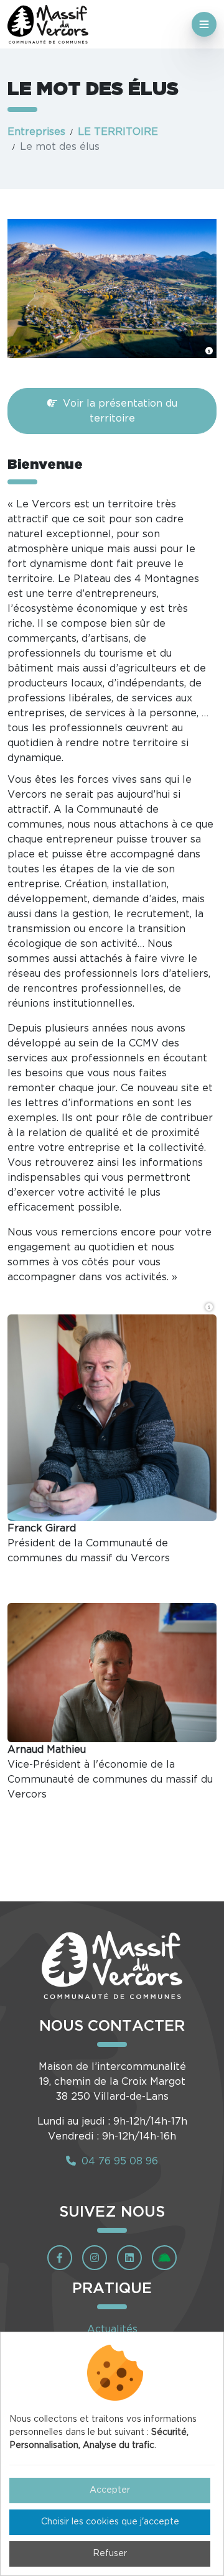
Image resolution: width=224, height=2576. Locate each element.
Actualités (112, 2329)
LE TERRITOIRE (118, 132)
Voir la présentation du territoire (119, 411)
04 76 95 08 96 (118, 2161)
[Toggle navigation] (204, 24)
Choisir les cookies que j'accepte (110, 2522)
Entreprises (36, 132)
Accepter (110, 2490)
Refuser (110, 2554)
